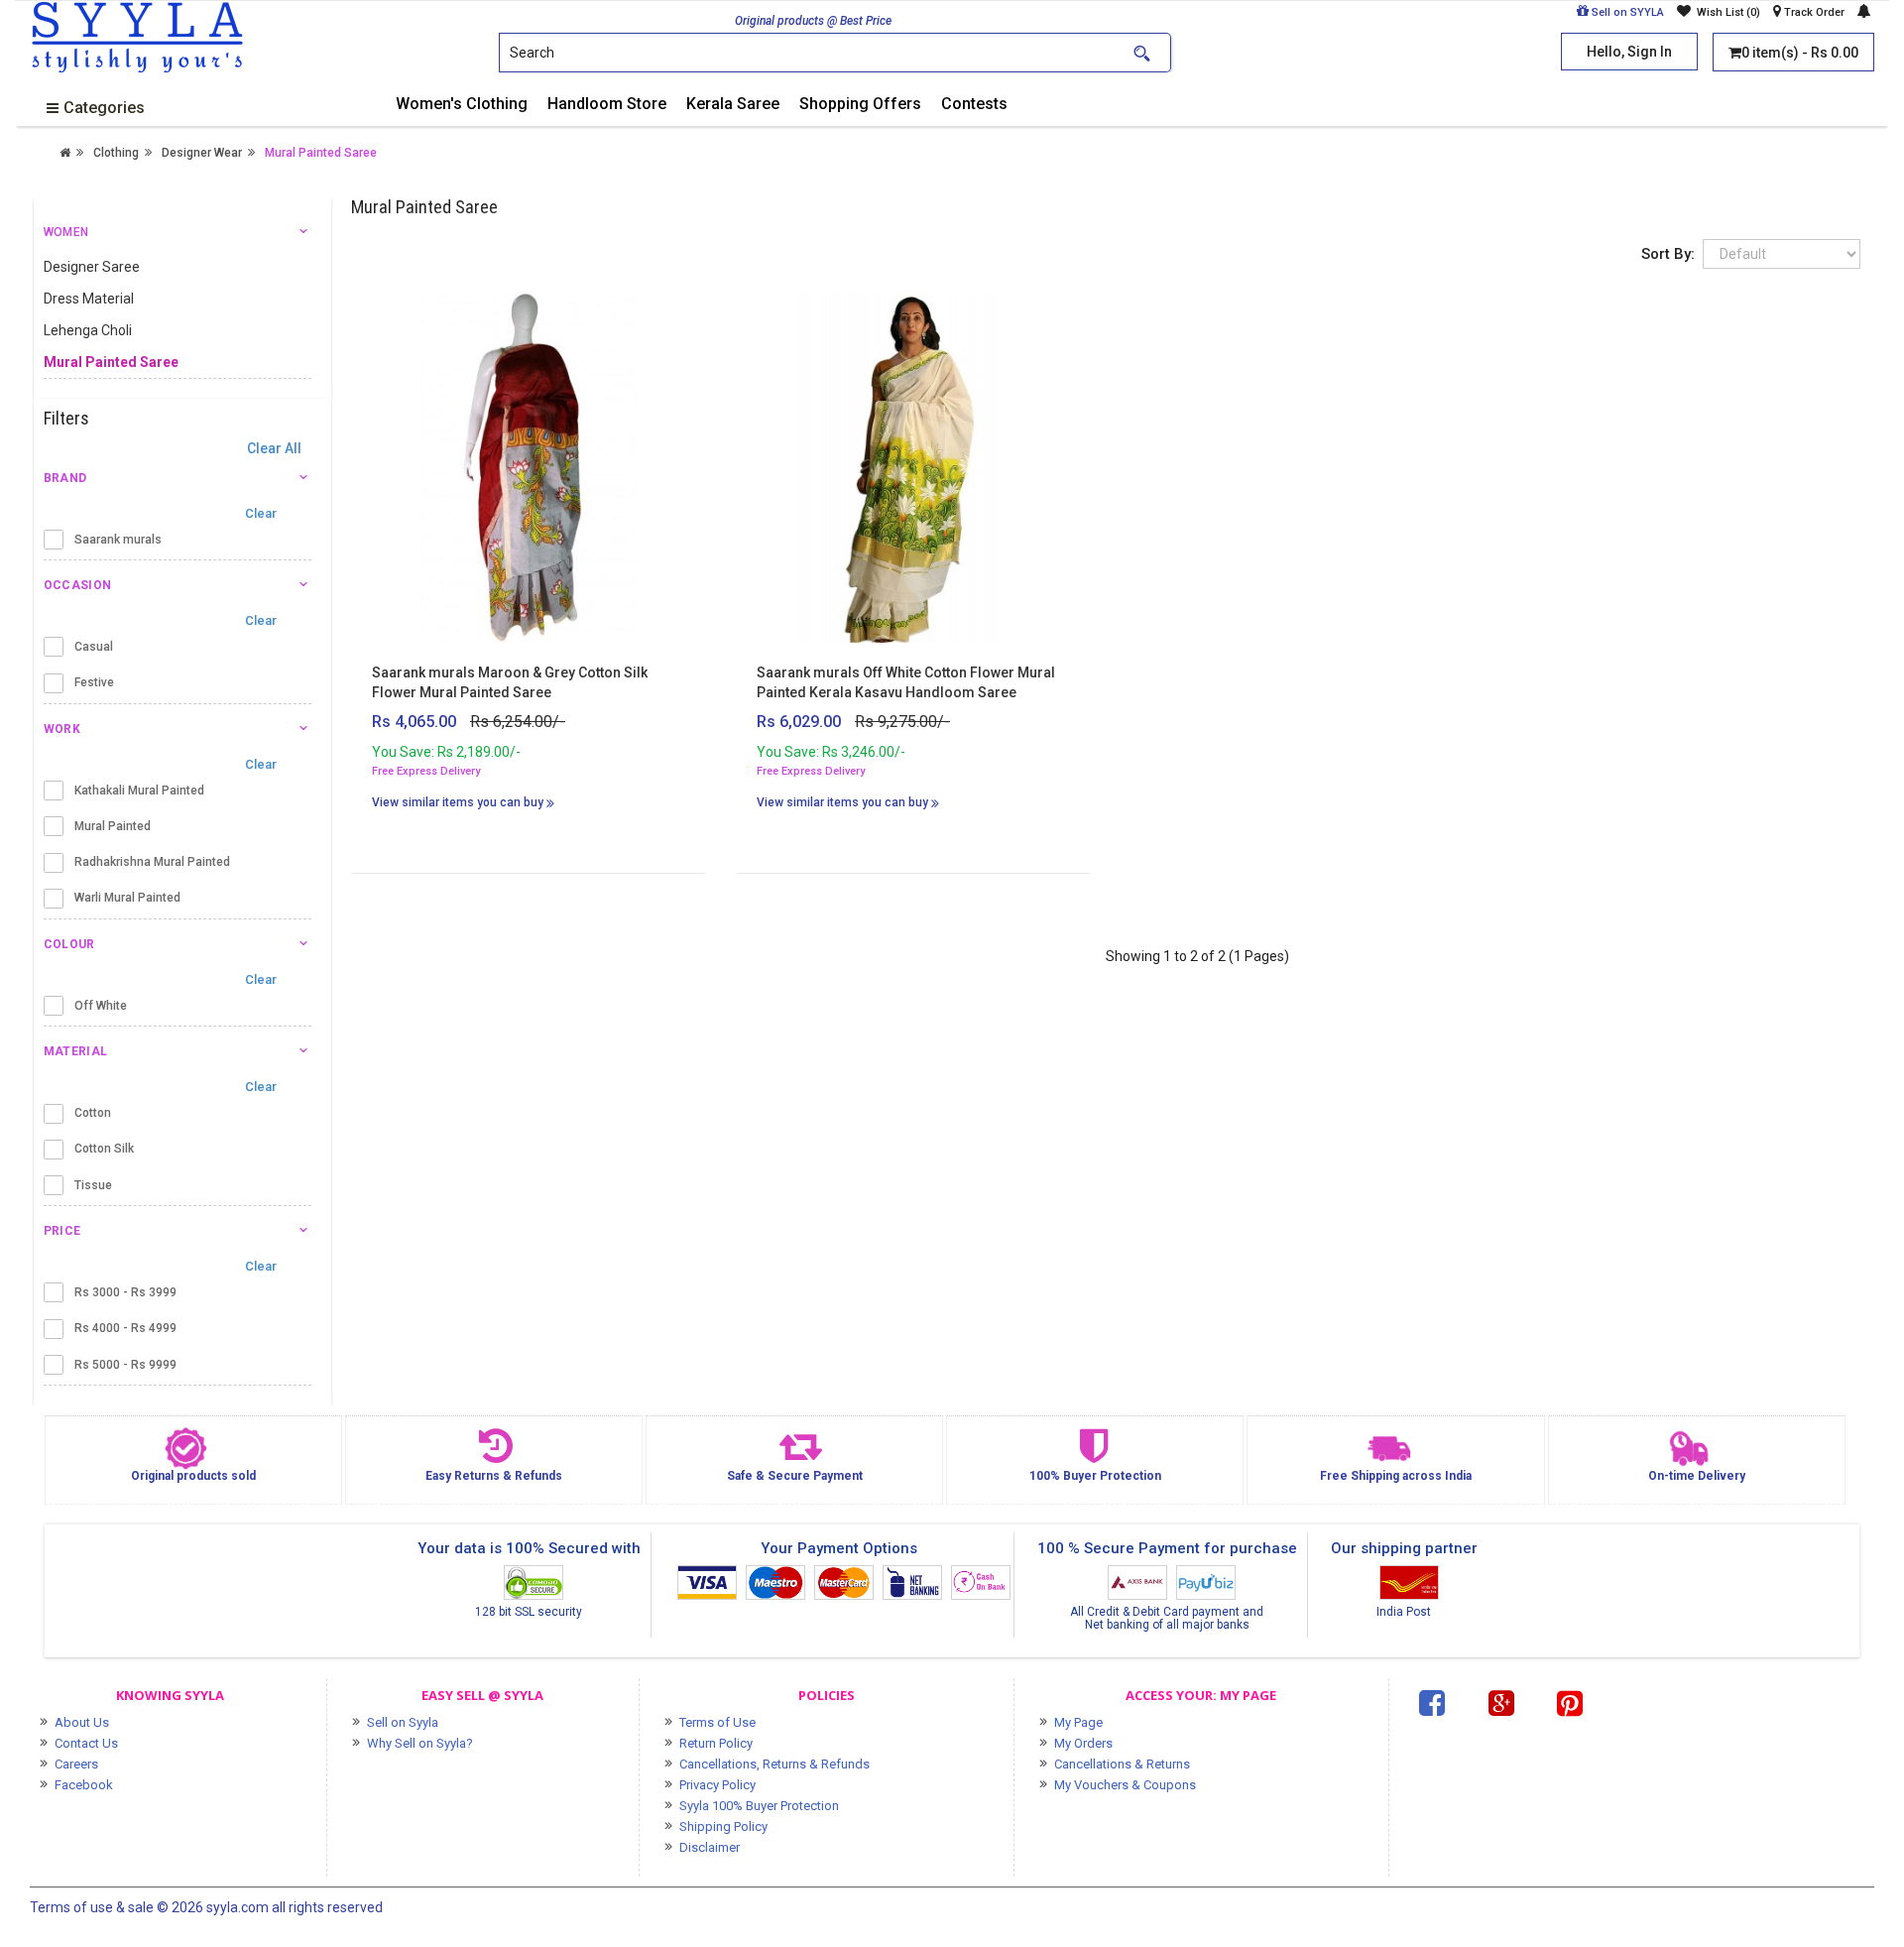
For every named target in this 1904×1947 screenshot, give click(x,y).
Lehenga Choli (88, 330)
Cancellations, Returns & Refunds (774, 1764)
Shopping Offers (860, 104)
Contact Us (86, 1743)
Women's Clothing (462, 104)
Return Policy (716, 1743)
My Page (1078, 1722)
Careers (76, 1764)
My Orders (1083, 1743)
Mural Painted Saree (321, 153)
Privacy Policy (717, 1785)
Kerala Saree (733, 104)
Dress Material (89, 299)
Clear (267, 513)
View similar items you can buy (459, 802)
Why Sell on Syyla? (420, 1743)
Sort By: (1668, 254)
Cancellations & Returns (1122, 1764)
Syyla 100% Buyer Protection (759, 1806)
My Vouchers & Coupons (1125, 1785)
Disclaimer (710, 1847)
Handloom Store (607, 104)
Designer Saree (92, 267)
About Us (82, 1722)
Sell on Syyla (403, 1722)
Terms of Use (717, 1722)
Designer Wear (202, 153)
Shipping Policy (723, 1826)
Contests (974, 104)
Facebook (84, 1785)
